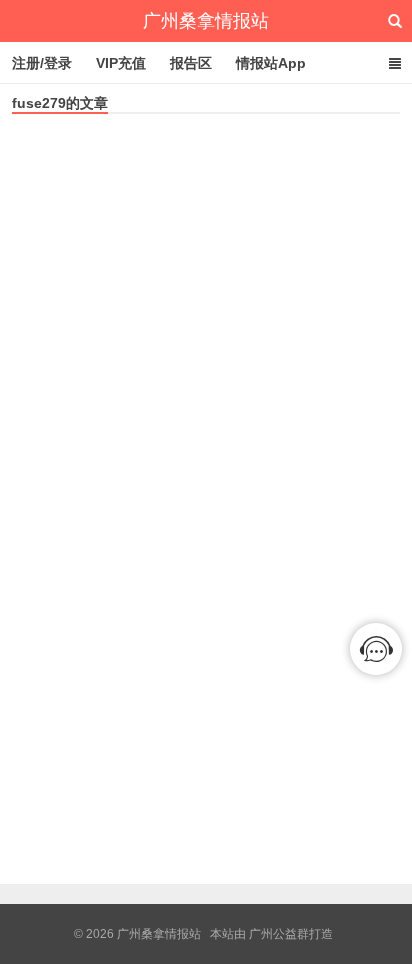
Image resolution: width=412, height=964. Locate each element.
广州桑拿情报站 (206, 21)
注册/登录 (42, 63)
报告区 (191, 63)
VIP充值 (121, 63)
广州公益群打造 (291, 934)
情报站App (271, 63)
